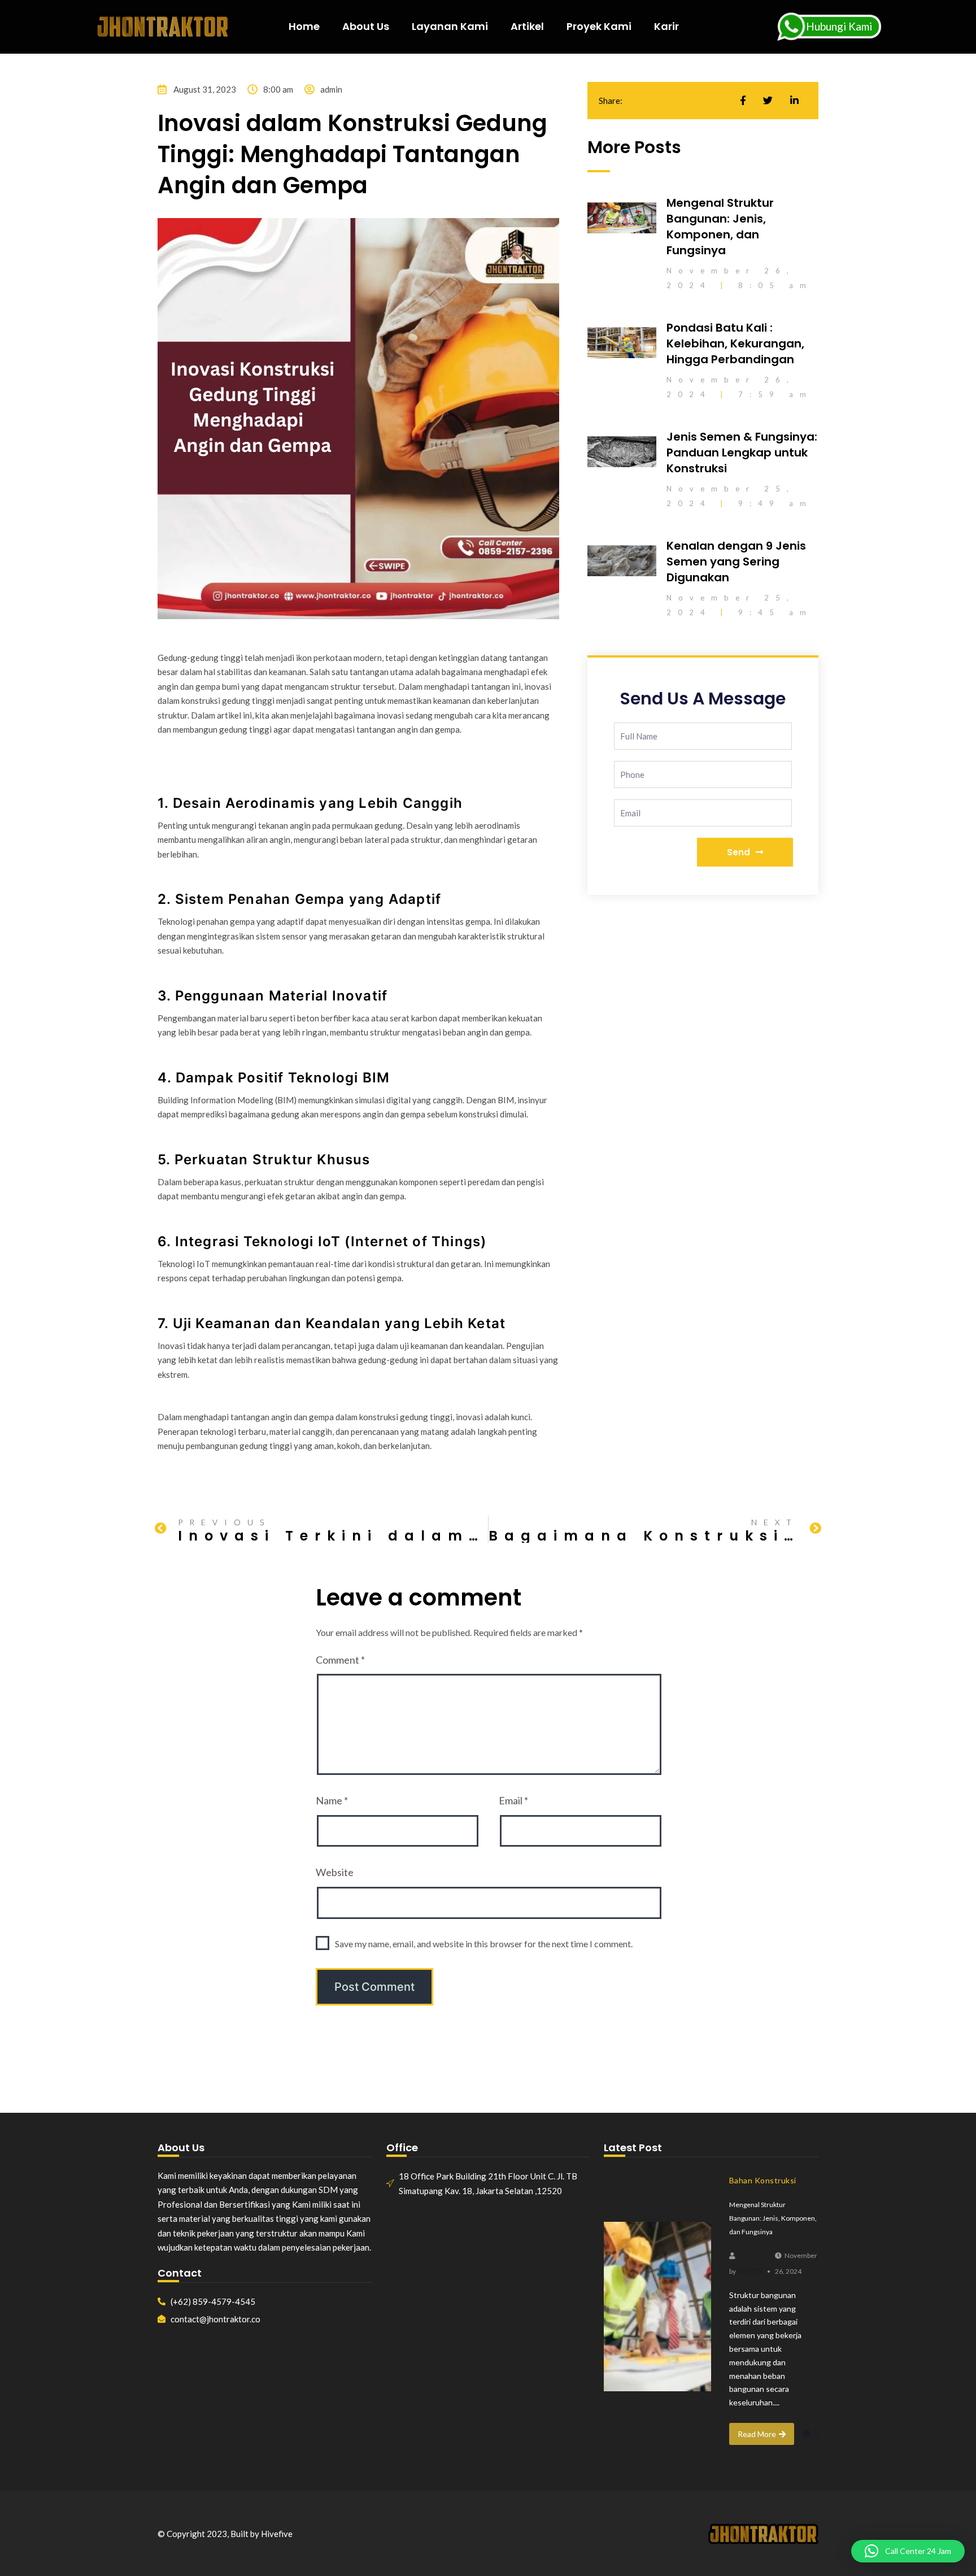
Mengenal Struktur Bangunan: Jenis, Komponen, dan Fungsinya (720, 227)
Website (335, 1872)
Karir (666, 26)
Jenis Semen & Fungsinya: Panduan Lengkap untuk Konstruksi (742, 452)
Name (332, 1800)
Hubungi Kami (839, 26)
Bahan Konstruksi (763, 2180)
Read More (757, 2434)
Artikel (527, 26)
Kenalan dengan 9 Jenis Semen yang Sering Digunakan (736, 562)
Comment (340, 1660)
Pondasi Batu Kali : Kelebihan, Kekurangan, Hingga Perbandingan (735, 343)
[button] (908, 2551)
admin (749, 2271)
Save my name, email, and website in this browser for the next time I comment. (484, 1944)
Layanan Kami (450, 26)
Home (304, 26)
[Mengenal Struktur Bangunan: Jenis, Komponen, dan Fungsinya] (657, 2307)
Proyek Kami (599, 26)
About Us (366, 26)
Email (513, 1800)
